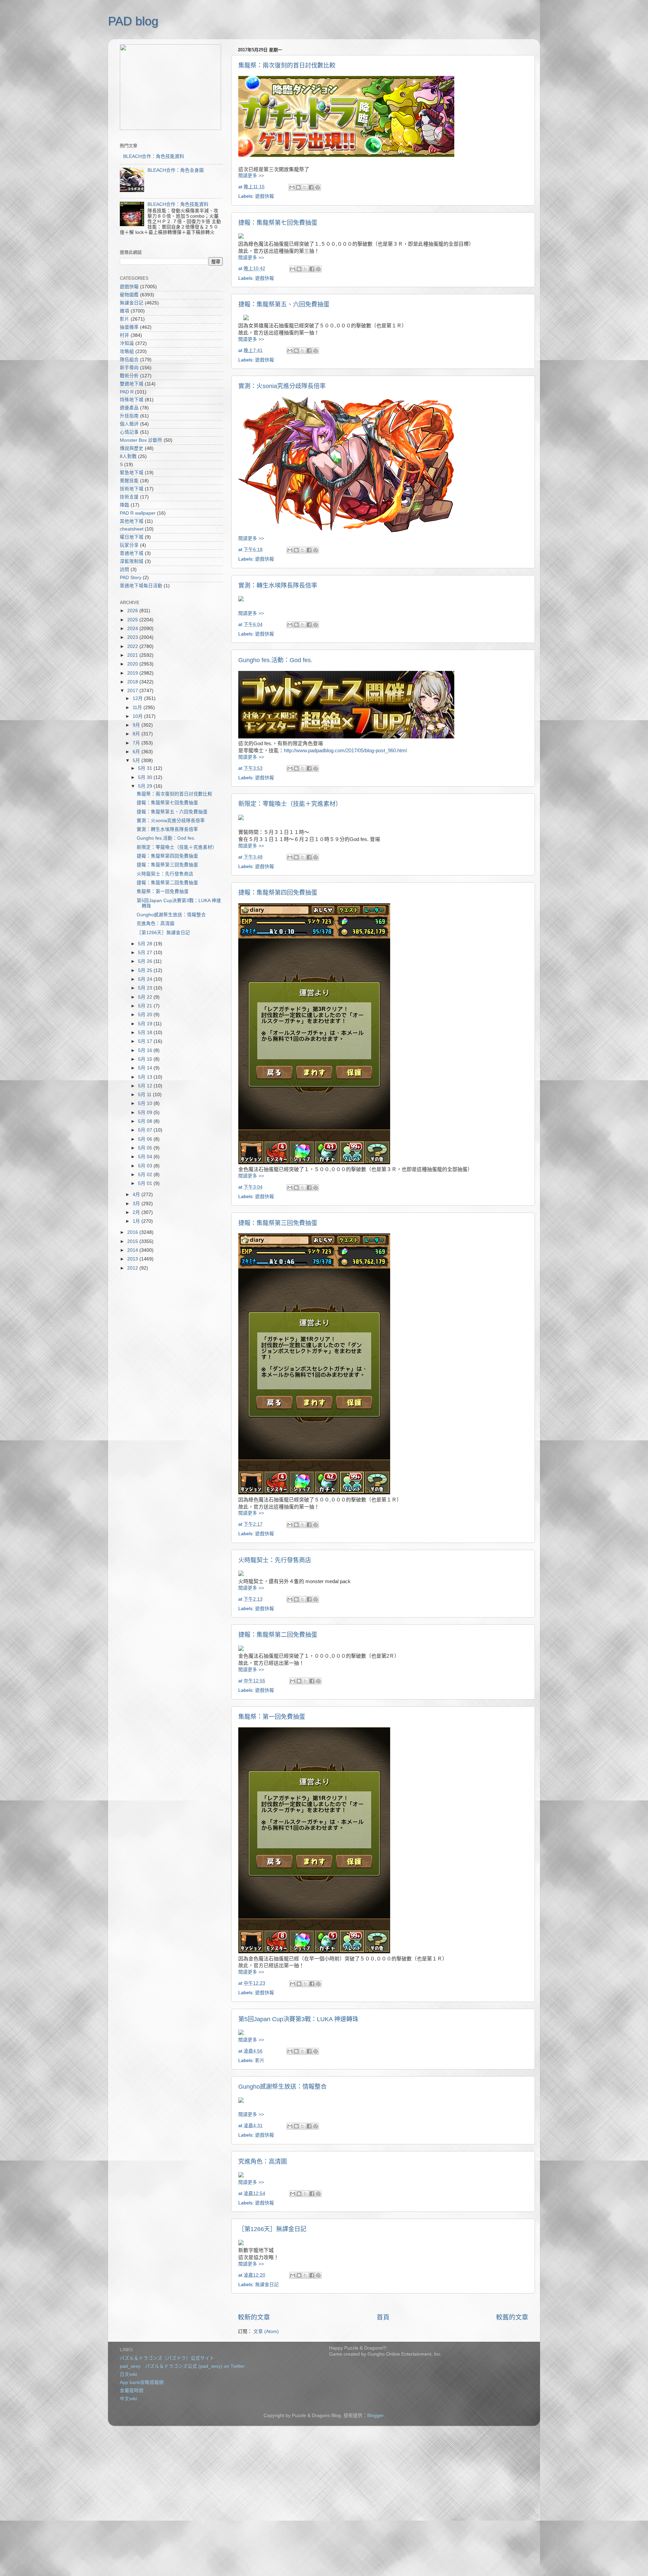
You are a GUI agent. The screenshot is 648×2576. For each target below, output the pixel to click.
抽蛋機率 (129, 327)
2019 (133, 673)
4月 (137, 1195)
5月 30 (146, 777)
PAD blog (133, 21)
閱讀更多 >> (251, 176)
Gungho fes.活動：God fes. (275, 660)
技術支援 (129, 497)
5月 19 (146, 1024)
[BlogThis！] (298, 187)
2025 (133, 620)
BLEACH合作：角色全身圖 (176, 170)
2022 (133, 646)
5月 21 (146, 1006)
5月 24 (146, 979)
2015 (133, 1241)
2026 (133, 611)
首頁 (383, 2317)
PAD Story (131, 578)
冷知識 (127, 343)
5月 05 (146, 1148)
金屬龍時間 (132, 2391)
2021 (133, 655)
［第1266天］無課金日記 (272, 2229)
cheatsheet (132, 529)
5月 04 (146, 1157)
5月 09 (146, 1113)
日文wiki (128, 2374)
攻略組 (127, 351)
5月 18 (146, 1033)
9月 (137, 725)
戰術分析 (129, 376)
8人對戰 (128, 456)
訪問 (125, 570)
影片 (260, 2060)
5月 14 (146, 1068)
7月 (137, 743)
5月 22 (146, 997)
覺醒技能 (129, 481)
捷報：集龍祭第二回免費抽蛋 (278, 1635)
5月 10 (146, 1103)
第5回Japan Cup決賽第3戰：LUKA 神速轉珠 (298, 2019)
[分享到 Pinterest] (318, 187)
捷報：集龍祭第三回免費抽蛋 (278, 1223)
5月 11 (145, 1095)
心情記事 (129, 432)
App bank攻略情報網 (142, 2382)
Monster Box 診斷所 (141, 440)
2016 (133, 1232)
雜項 (125, 311)
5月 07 (146, 1130)
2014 (133, 1250)
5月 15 (146, 1059)
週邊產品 (129, 408)
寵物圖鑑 (129, 295)
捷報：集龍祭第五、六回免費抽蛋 (284, 304)
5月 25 (146, 970)
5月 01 (146, 1183)
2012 (133, 1268)
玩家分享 (129, 545)
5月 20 (146, 1015)
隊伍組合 (129, 360)
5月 (137, 761)
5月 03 (146, 1166)
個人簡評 (129, 424)
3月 (137, 1204)
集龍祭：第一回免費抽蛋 (272, 1717)
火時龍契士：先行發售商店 (275, 1560)
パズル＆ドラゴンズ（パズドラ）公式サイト (167, 2358)
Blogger (375, 2416)
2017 (133, 691)
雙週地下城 (132, 384)
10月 (138, 716)
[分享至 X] (305, 187)
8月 (137, 734)
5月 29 (146, 786)
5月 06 (146, 1139)
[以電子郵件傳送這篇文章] (292, 187)
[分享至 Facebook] (311, 187)
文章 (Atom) (266, 2331)
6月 (137, 752)
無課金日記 (267, 2285)
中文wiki (128, 2399)
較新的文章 (254, 2317)
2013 (133, 1259)
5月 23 (146, 988)
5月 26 (146, 961)
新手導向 (129, 368)
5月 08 (146, 1121)
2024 (133, 629)
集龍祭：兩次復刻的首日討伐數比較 (287, 65)
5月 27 (146, 953)
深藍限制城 (132, 561)
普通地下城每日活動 (141, 586)
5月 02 (146, 1175)
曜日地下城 (132, 537)
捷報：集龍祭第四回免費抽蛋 (278, 893)
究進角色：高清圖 (263, 2162)
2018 (133, 682)
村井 (125, 335)
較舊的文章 (512, 2317)
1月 (137, 1221)
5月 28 (146, 944)
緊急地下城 (132, 473)
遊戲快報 (265, 196)
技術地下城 (132, 489)
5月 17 (146, 1041)
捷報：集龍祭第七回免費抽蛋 (278, 223)
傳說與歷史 (132, 448)
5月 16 (146, 1050)
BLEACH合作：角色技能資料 (154, 156)
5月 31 (146, 768)
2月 (137, 1212)
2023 (133, 637)
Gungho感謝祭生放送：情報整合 (282, 2087)
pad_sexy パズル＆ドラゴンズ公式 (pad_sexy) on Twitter (182, 2366)
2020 (133, 664)
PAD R (127, 392)
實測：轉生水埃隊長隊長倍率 (278, 586)
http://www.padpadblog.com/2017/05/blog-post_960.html (345, 751)
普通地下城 (132, 553)
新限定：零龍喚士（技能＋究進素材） (290, 804)
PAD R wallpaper (138, 513)
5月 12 (146, 1086)
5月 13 (146, 1077)
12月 (138, 698)
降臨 (125, 505)
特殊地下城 (132, 400)
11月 (138, 708)
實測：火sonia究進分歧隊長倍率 (282, 386)
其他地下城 (132, 521)
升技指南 (129, 416)
